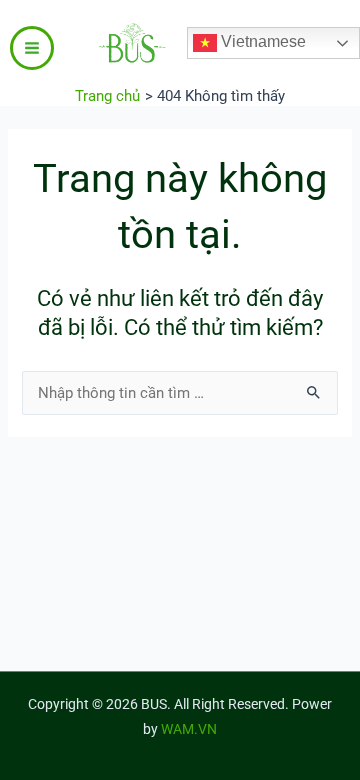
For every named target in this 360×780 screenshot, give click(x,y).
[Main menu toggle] (32, 48)
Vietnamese (261, 41)
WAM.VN (189, 729)
